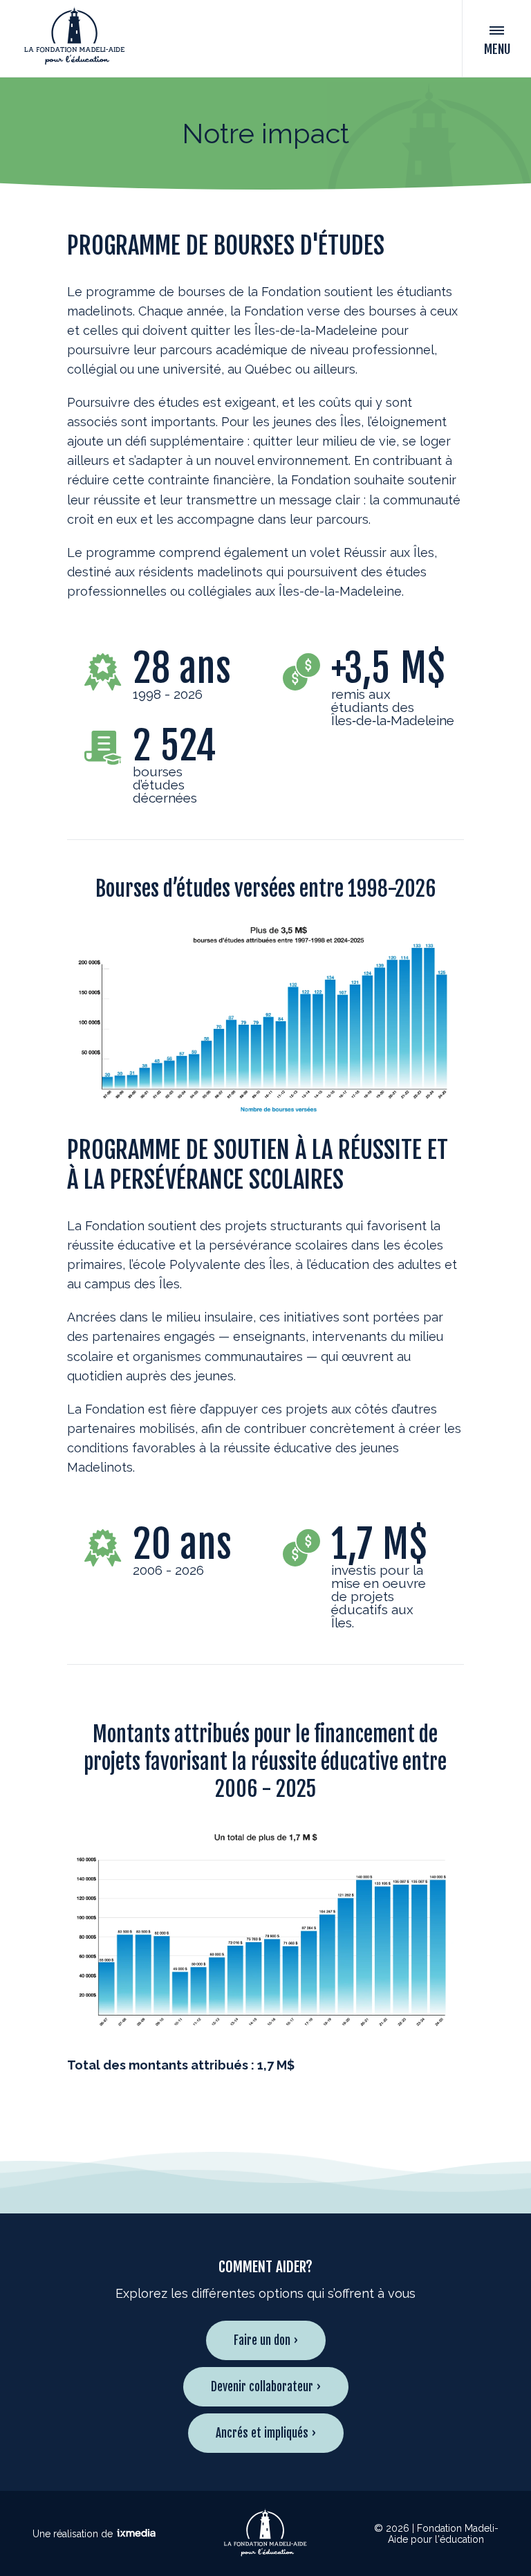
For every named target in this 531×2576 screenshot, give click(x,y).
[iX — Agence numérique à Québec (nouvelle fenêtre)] (136, 2534)
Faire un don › (266, 2340)
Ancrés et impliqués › (266, 2433)
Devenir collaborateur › (266, 2387)
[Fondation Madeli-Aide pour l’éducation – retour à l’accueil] (74, 38)
